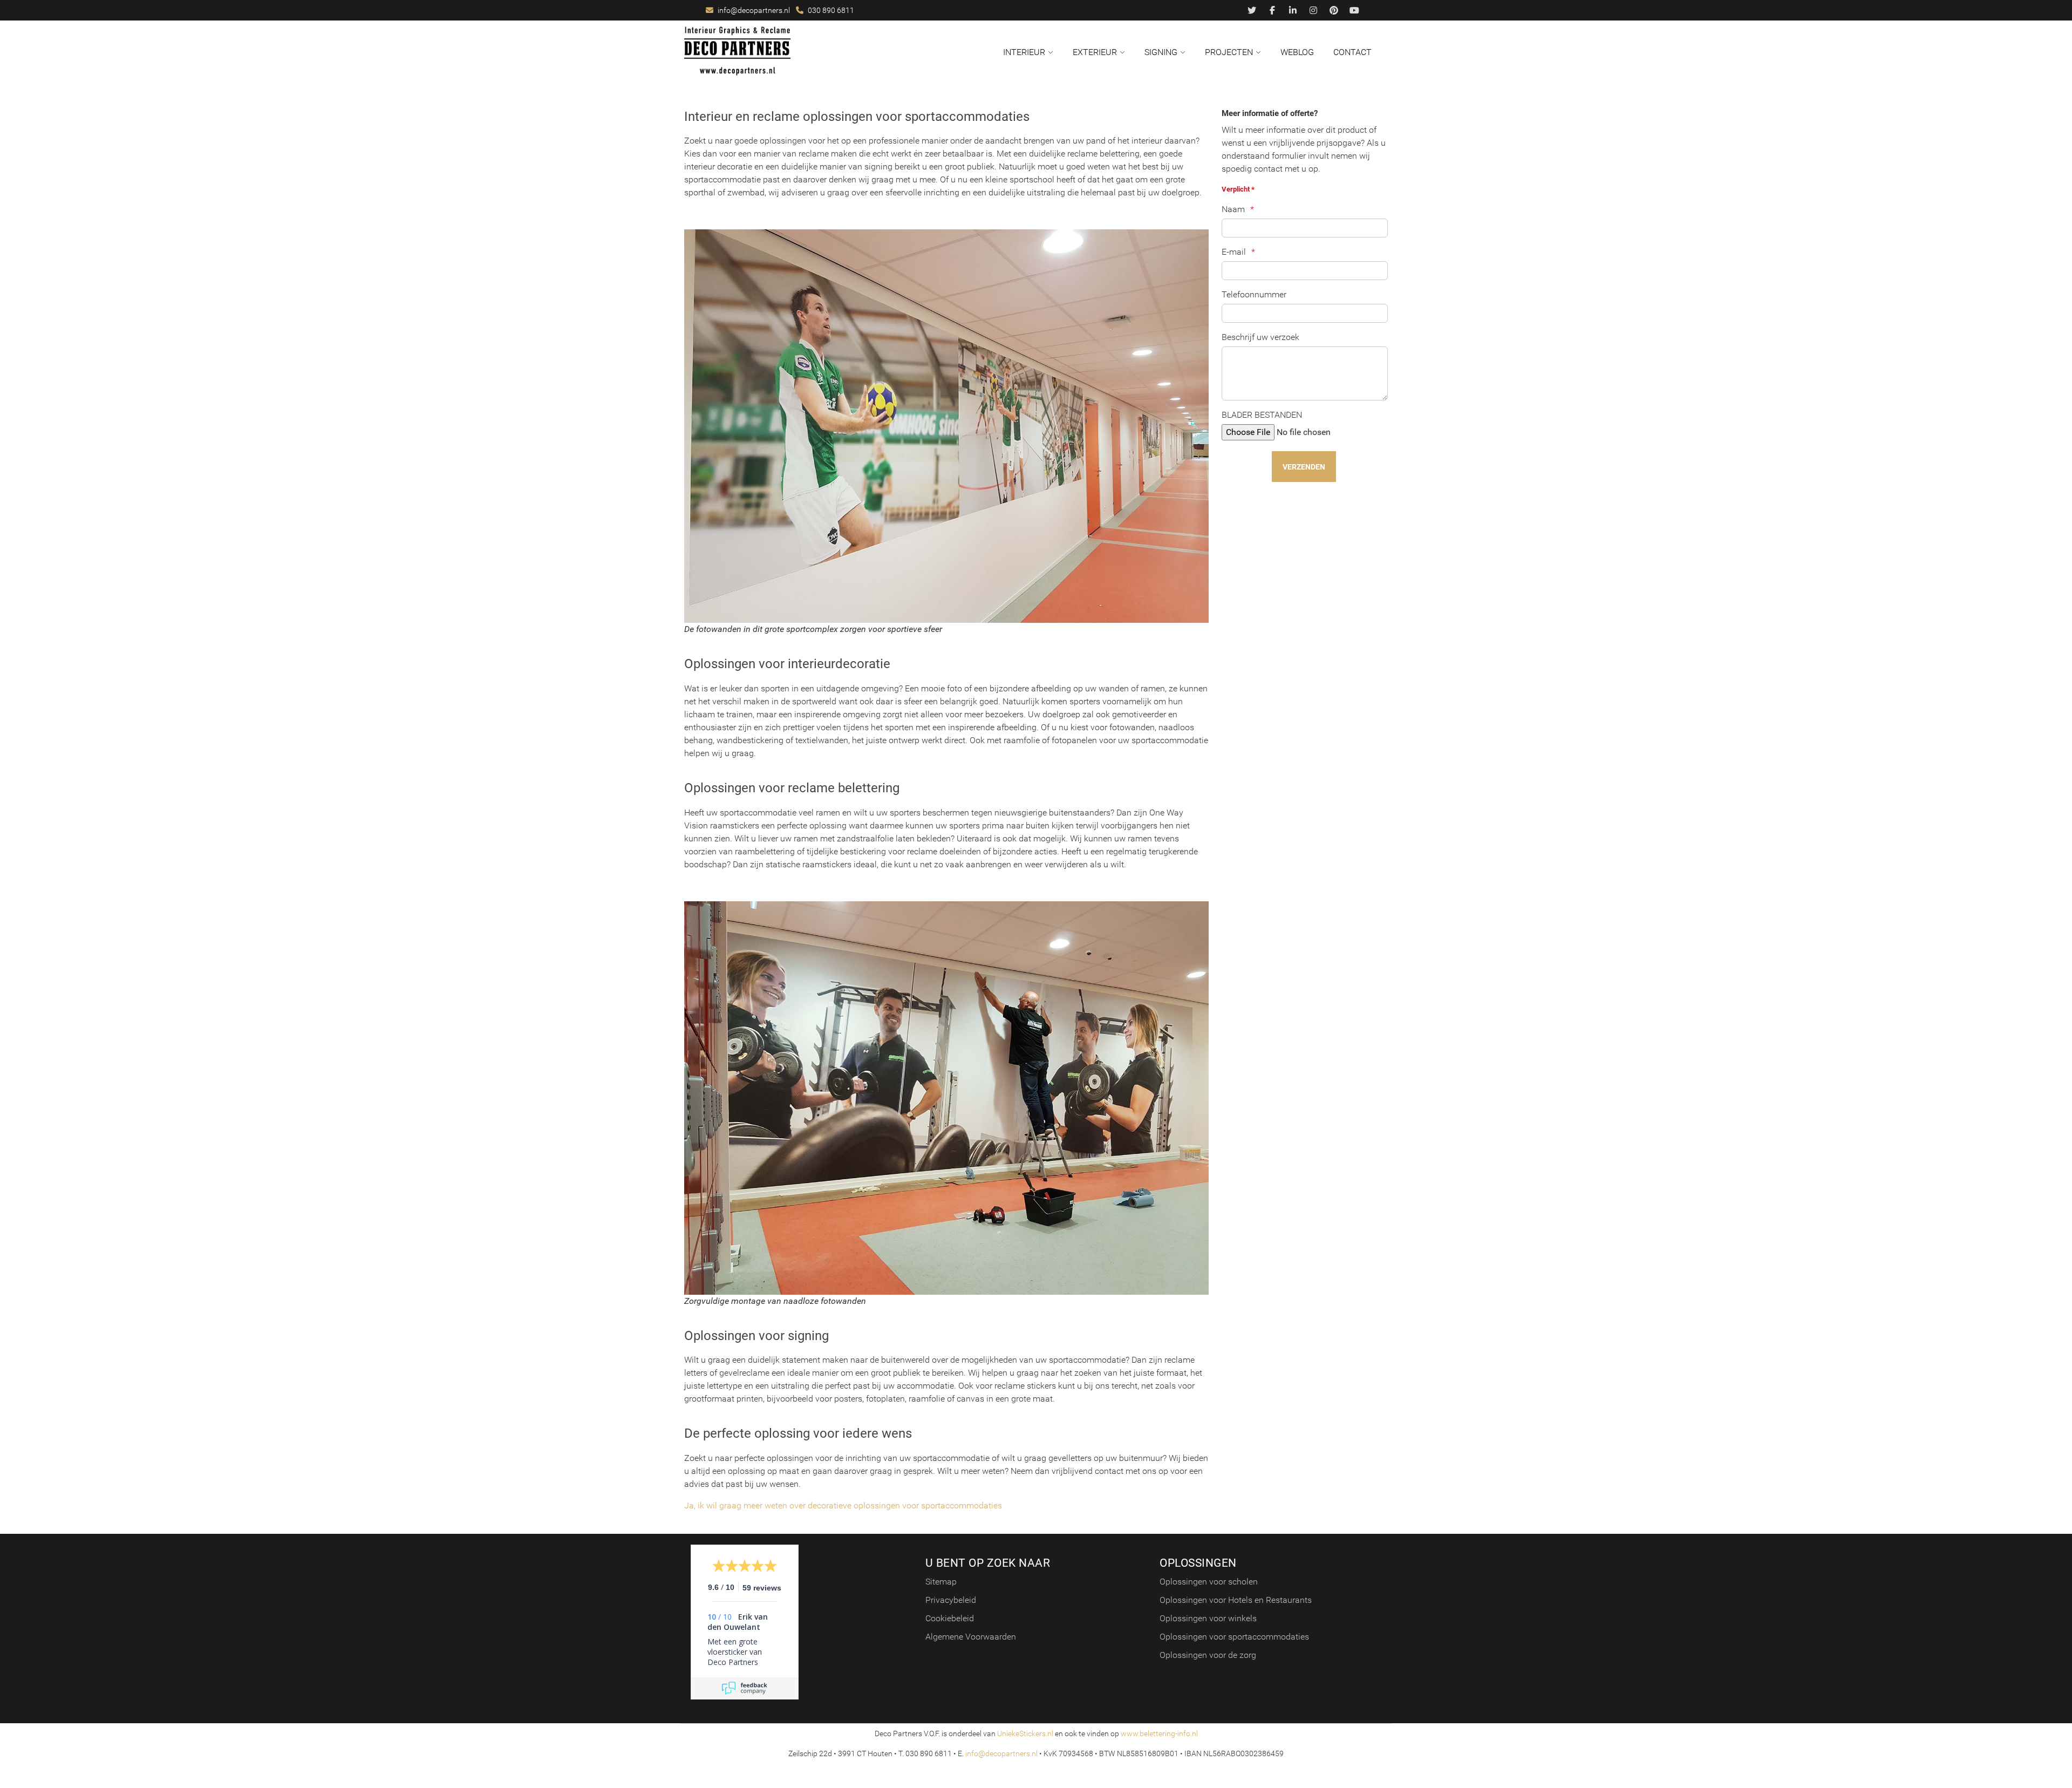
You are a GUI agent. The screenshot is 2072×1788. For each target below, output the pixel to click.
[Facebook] (1272, 11)
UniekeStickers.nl (1025, 1733)
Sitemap (941, 1582)
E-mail (1234, 252)
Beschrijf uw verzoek (1260, 337)
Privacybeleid (951, 1600)
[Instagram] (1313, 11)
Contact (1352, 52)
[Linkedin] (1293, 11)
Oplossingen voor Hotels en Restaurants (1236, 1600)
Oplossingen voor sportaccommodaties (1234, 1637)
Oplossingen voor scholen (1209, 1582)
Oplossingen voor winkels (1208, 1618)
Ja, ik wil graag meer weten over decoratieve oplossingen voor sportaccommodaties (843, 1505)
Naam (1233, 209)
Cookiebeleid (950, 1618)
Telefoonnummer (1254, 294)
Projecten (1229, 52)
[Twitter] (1252, 11)
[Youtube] (1354, 11)
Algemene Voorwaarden (971, 1637)
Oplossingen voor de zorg (1208, 1655)
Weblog (1297, 52)
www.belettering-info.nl (1159, 1733)
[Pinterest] (1334, 11)
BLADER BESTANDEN (1262, 415)
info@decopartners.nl (754, 10)
